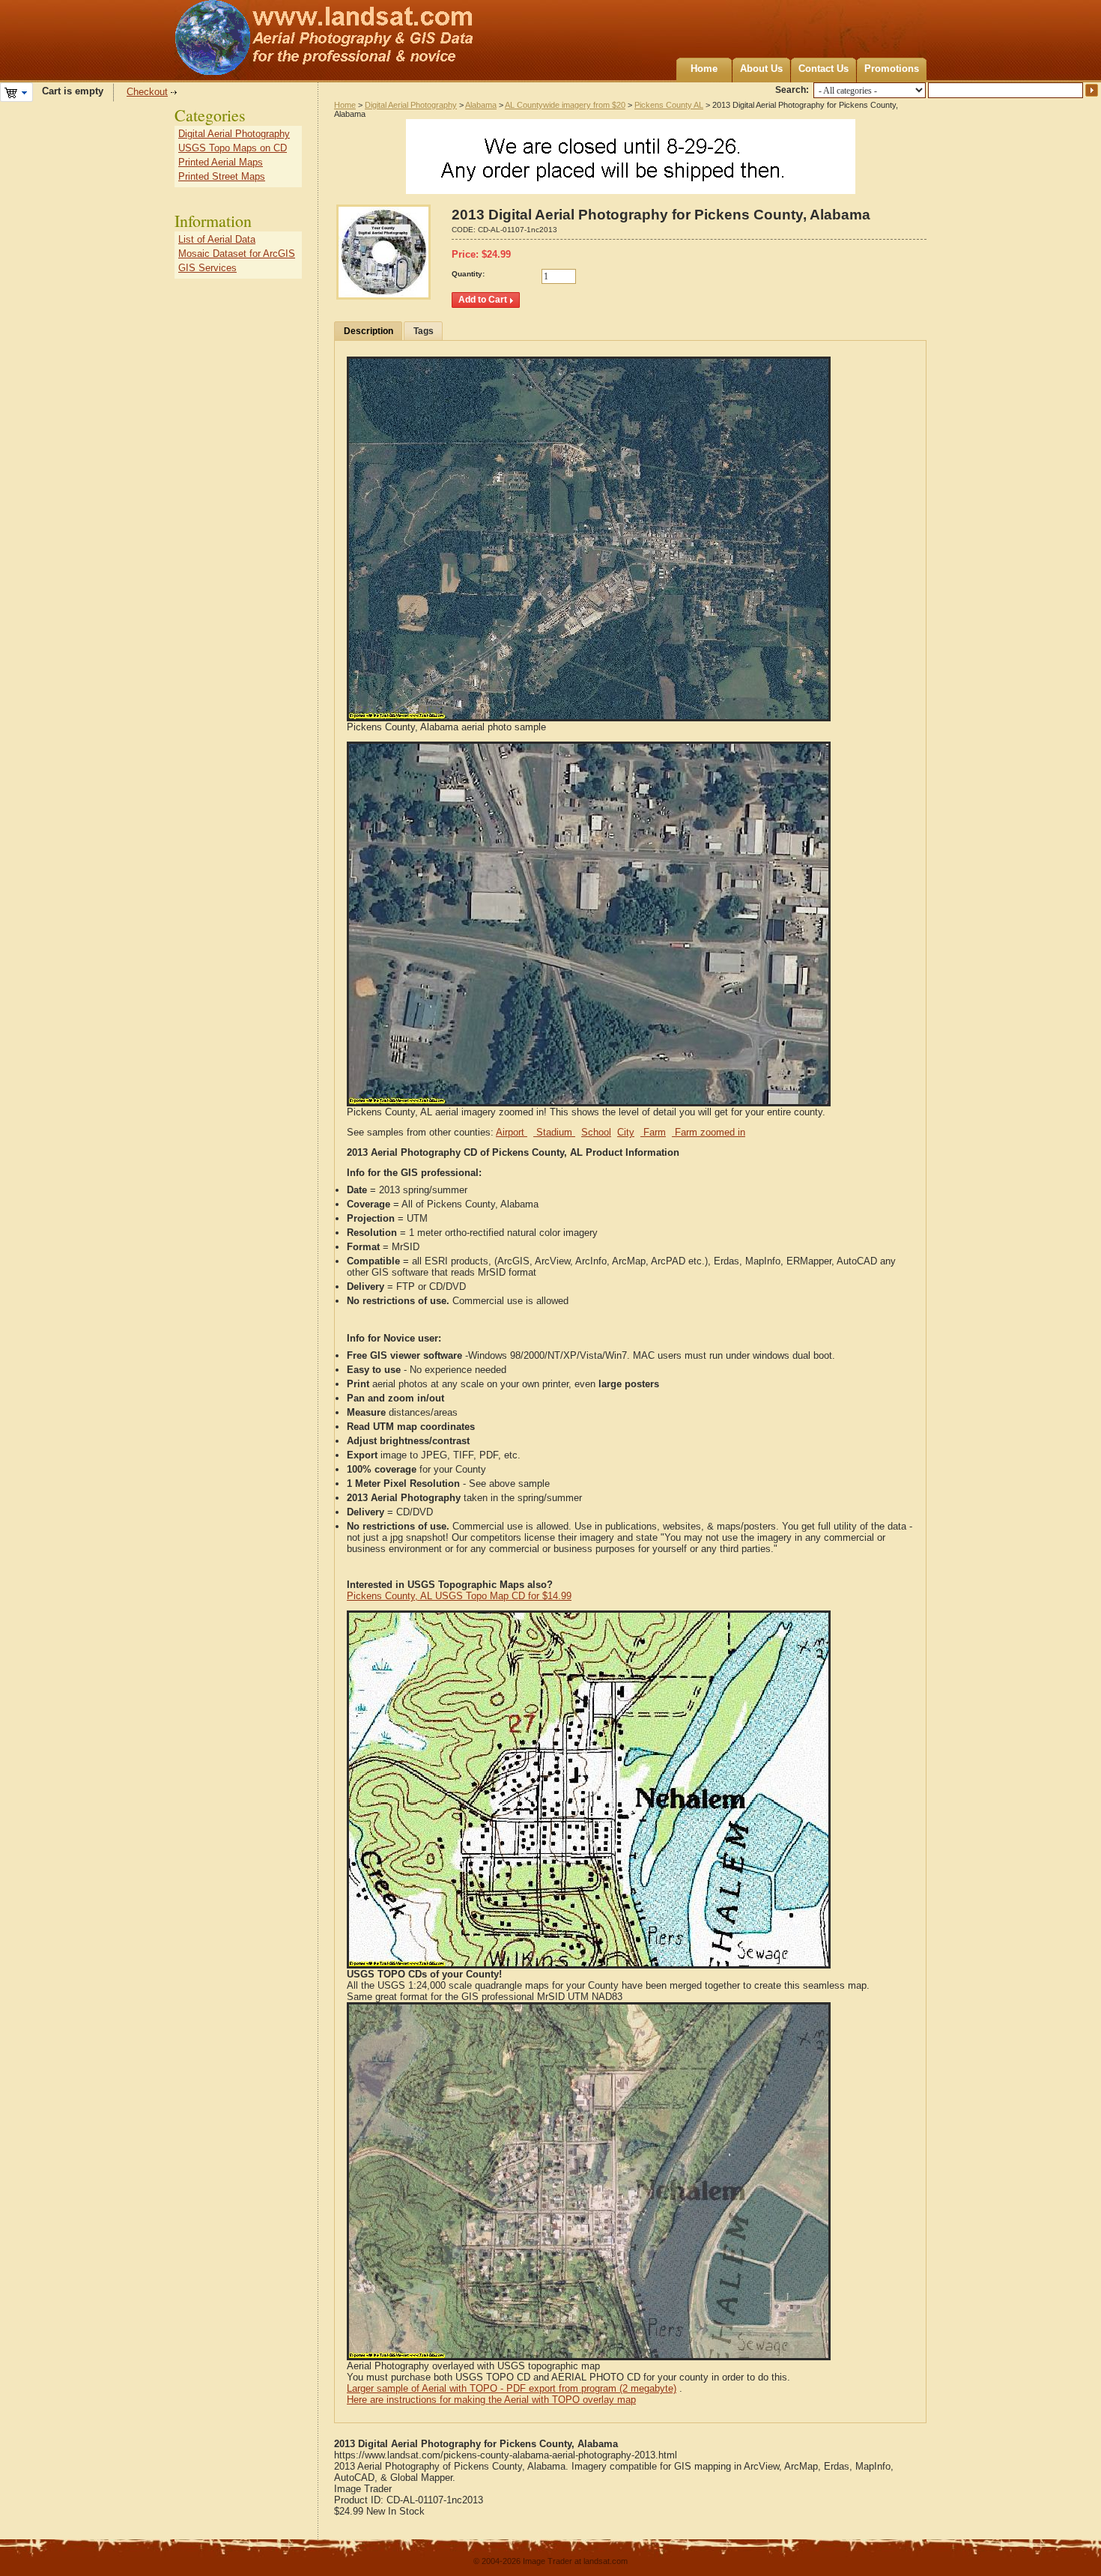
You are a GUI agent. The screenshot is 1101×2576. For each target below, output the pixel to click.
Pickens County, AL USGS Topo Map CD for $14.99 (459, 1596)
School (596, 1132)
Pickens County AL (669, 105)
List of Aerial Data (217, 239)
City (626, 1132)
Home (704, 69)
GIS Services (207, 268)
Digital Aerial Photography (411, 105)
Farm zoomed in (709, 1132)
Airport (512, 1132)
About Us (761, 69)
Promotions (892, 69)
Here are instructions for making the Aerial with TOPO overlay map (491, 2400)
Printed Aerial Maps (221, 162)
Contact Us (824, 69)
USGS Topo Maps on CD (233, 148)
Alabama (481, 105)
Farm (653, 1132)
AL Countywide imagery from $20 (565, 105)
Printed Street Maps (222, 176)
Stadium (554, 1132)
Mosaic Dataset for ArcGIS (237, 254)
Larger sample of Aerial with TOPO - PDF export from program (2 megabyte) (512, 2388)
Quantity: (468, 274)
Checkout (147, 92)
